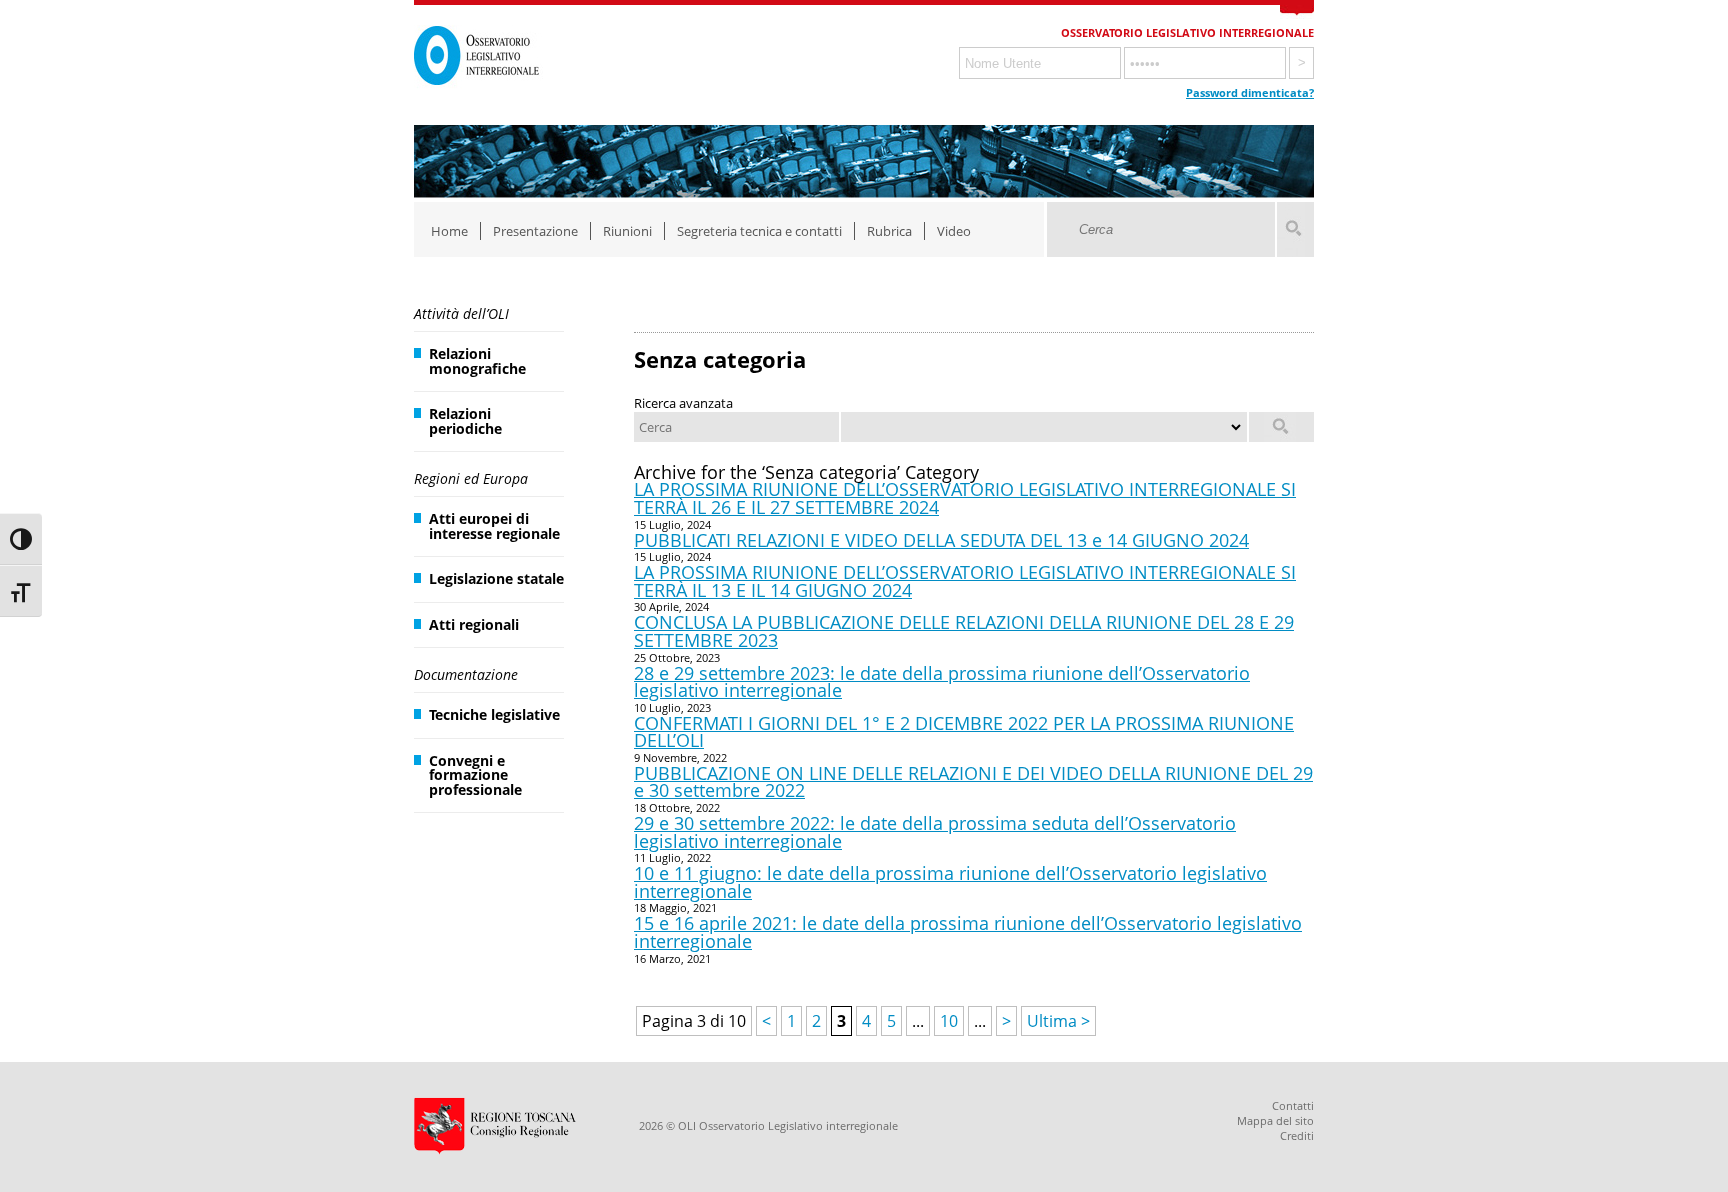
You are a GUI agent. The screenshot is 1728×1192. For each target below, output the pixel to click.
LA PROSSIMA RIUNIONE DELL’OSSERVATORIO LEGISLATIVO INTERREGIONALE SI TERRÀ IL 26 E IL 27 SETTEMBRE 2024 (965, 498)
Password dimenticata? (1250, 92)
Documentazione (466, 674)
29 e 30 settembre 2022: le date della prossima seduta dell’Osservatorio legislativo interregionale (935, 832)
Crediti (1297, 1135)
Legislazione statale (496, 578)
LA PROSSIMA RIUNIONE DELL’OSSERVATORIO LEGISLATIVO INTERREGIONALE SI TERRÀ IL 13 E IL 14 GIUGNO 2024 (965, 581)
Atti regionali (474, 624)
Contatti (1293, 1105)
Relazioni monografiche (477, 360)
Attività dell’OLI (461, 313)
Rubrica (889, 231)
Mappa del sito (1275, 1120)
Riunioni (627, 231)
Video (954, 231)
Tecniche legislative (494, 714)
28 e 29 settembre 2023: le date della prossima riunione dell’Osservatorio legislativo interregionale (942, 682)
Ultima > (1058, 1021)
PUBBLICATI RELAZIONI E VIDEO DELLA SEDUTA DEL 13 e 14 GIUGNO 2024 (941, 540)
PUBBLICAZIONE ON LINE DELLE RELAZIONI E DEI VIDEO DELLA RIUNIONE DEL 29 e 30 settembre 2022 (973, 782)
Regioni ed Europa (471, 478)
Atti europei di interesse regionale (494, 525)
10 (949, 1021)
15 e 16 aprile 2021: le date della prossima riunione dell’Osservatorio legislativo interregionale (968, 932)
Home (449, 231)
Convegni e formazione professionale (475, 775)
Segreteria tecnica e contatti (759, 231)
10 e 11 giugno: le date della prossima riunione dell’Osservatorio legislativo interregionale (950, 882)
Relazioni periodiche (465, 420)
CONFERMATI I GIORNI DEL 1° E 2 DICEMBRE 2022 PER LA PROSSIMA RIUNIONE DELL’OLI (964, 732)
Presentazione (535, 231)
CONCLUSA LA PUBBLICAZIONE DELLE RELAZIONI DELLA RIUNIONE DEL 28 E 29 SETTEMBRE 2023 (964, 631)
